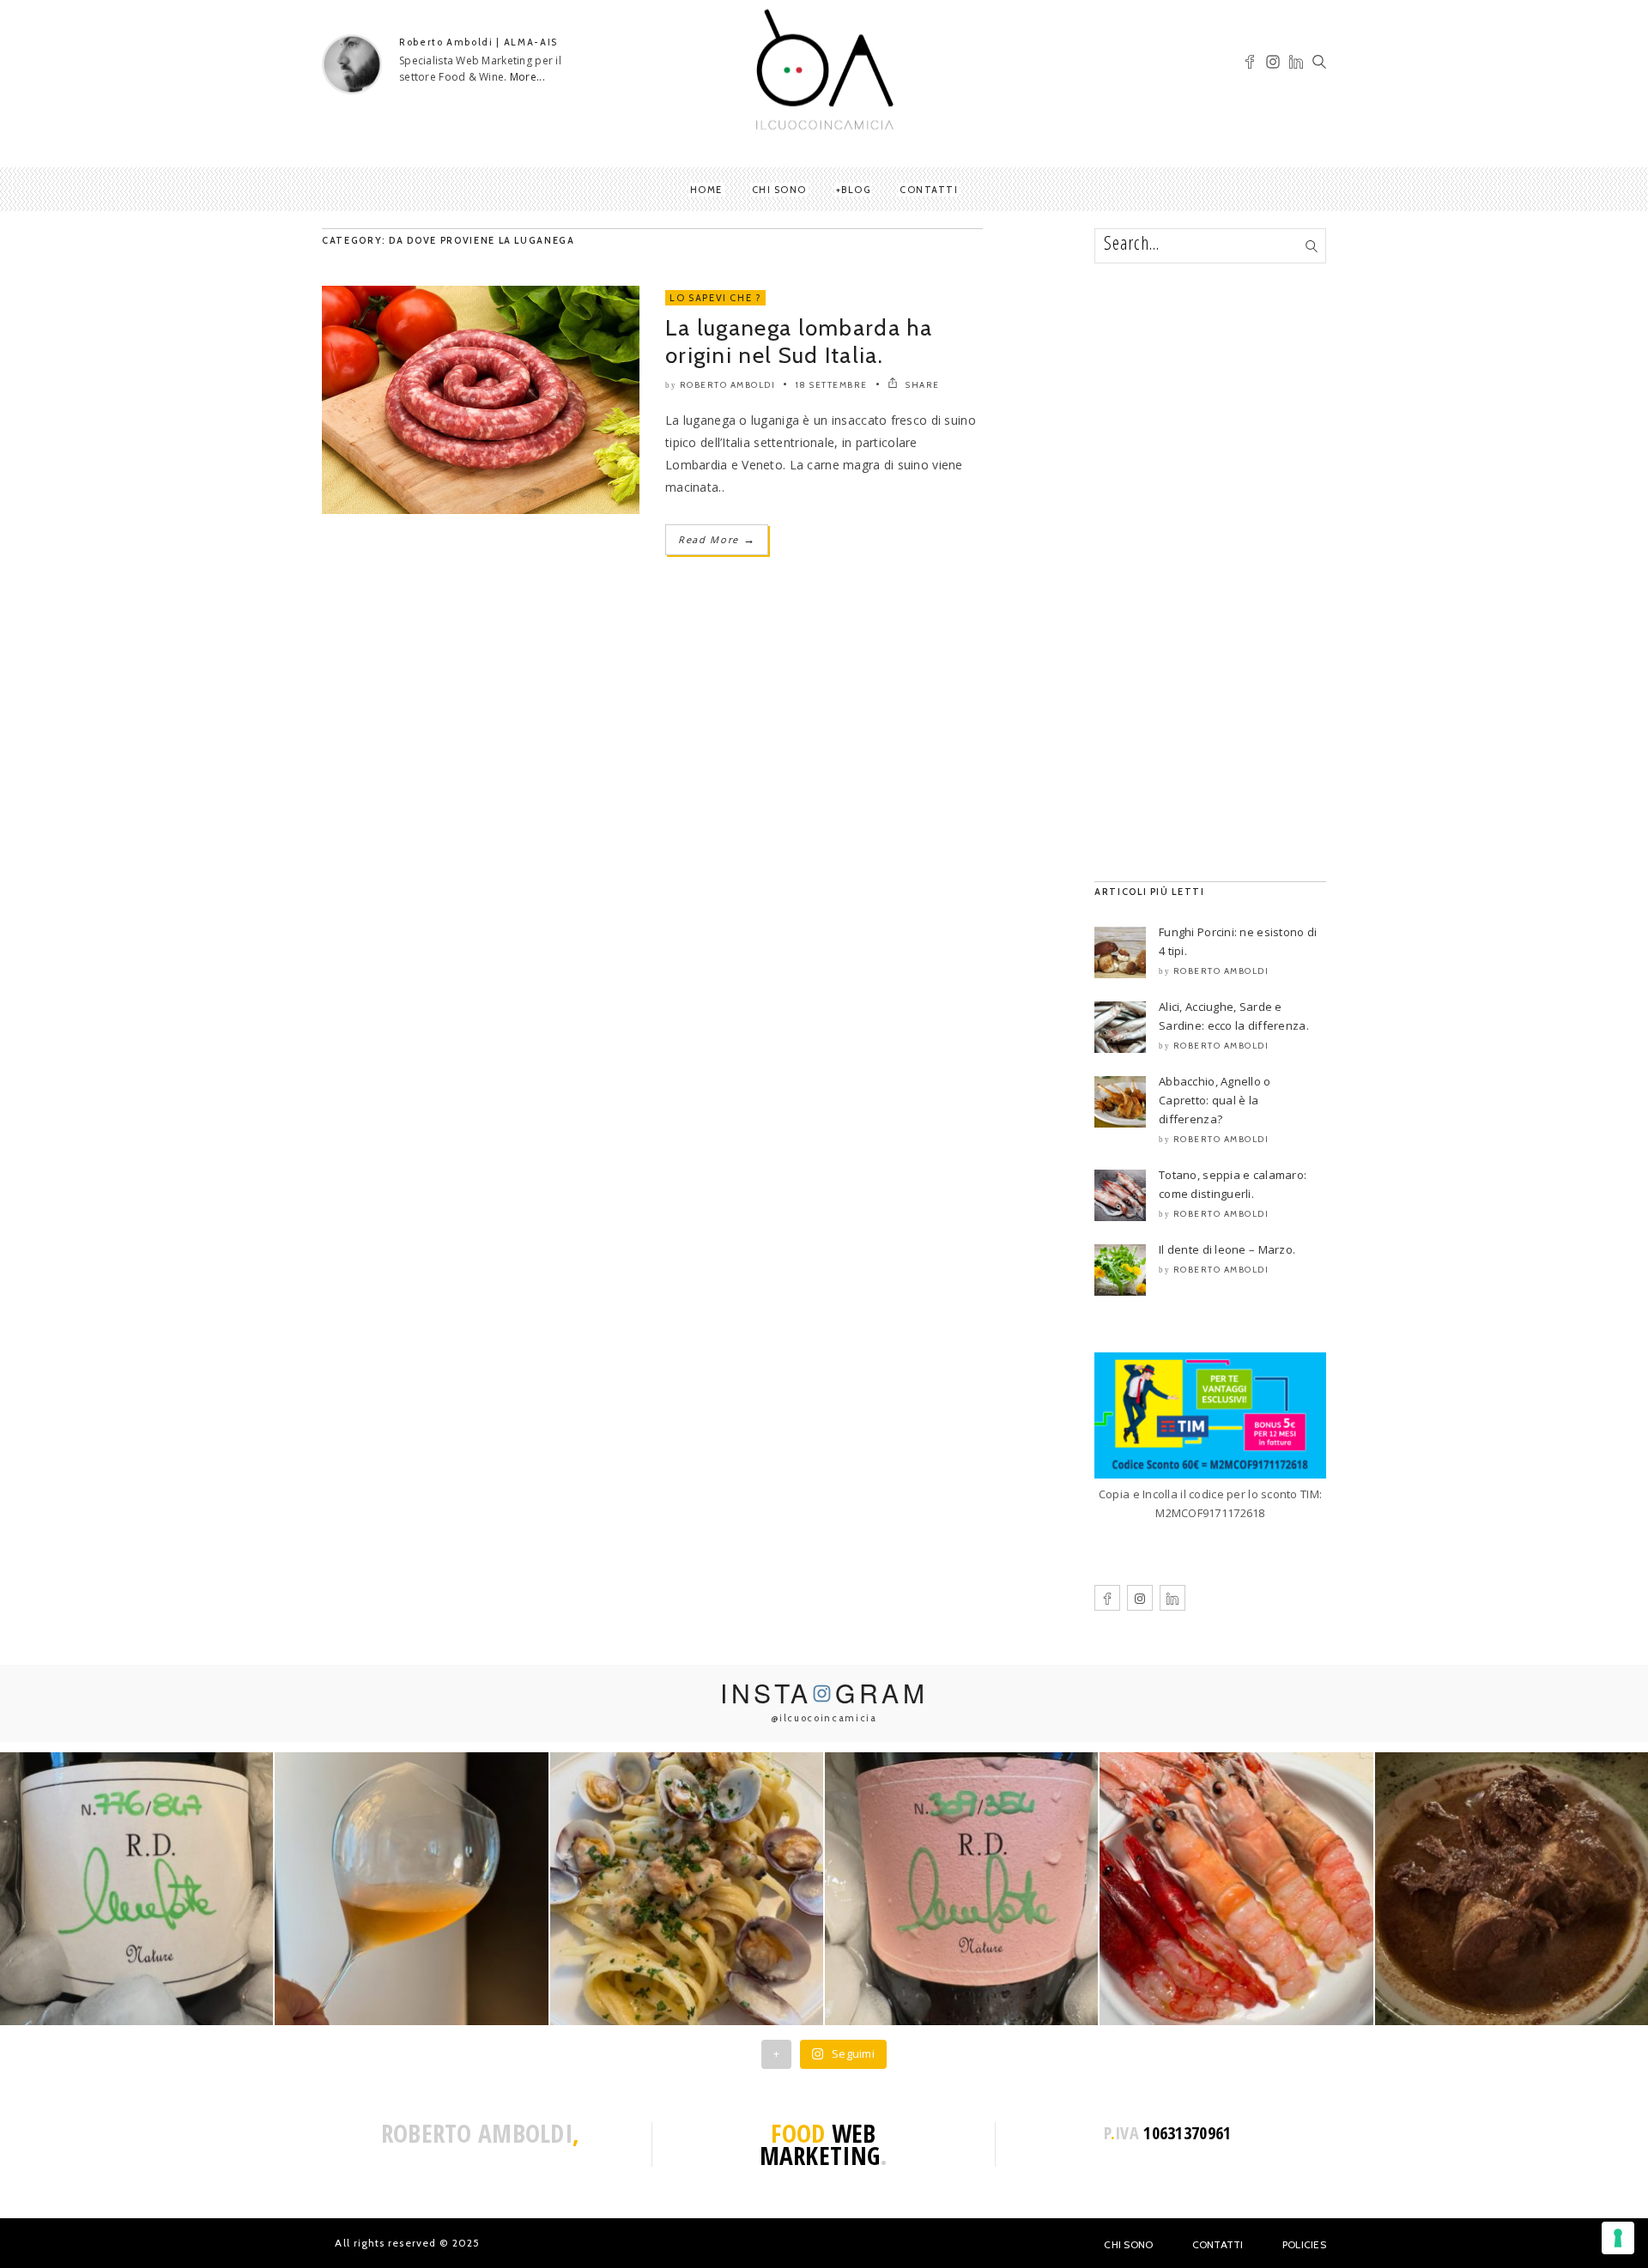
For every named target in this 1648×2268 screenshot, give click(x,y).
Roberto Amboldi (728, 385)
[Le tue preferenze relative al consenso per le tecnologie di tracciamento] (1618, 2238)
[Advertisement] (1210, 572)
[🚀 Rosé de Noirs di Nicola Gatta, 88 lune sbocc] (961, 1889)
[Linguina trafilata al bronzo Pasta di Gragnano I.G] (687, 1889)
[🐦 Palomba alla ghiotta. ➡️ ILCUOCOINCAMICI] (1512, 1889)
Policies (1304, 2244)
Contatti (929, 190)
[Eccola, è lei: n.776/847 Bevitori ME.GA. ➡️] (136, 1889)
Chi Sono (1128, 2244)
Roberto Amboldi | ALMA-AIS (479, 42)
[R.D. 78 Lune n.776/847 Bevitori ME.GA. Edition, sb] (411, 1889)
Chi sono (779, 190)
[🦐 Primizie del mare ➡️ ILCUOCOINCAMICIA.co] (1236, 1889)
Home (706, 190)
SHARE (921, 385)
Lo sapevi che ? (715, 298)
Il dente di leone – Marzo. (1227, 1249)
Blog (856, 190)
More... (527, 77)
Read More (717, 539)
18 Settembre (832, 385)
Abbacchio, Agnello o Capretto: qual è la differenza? (1215, 1100)
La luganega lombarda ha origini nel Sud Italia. (799, 342)
